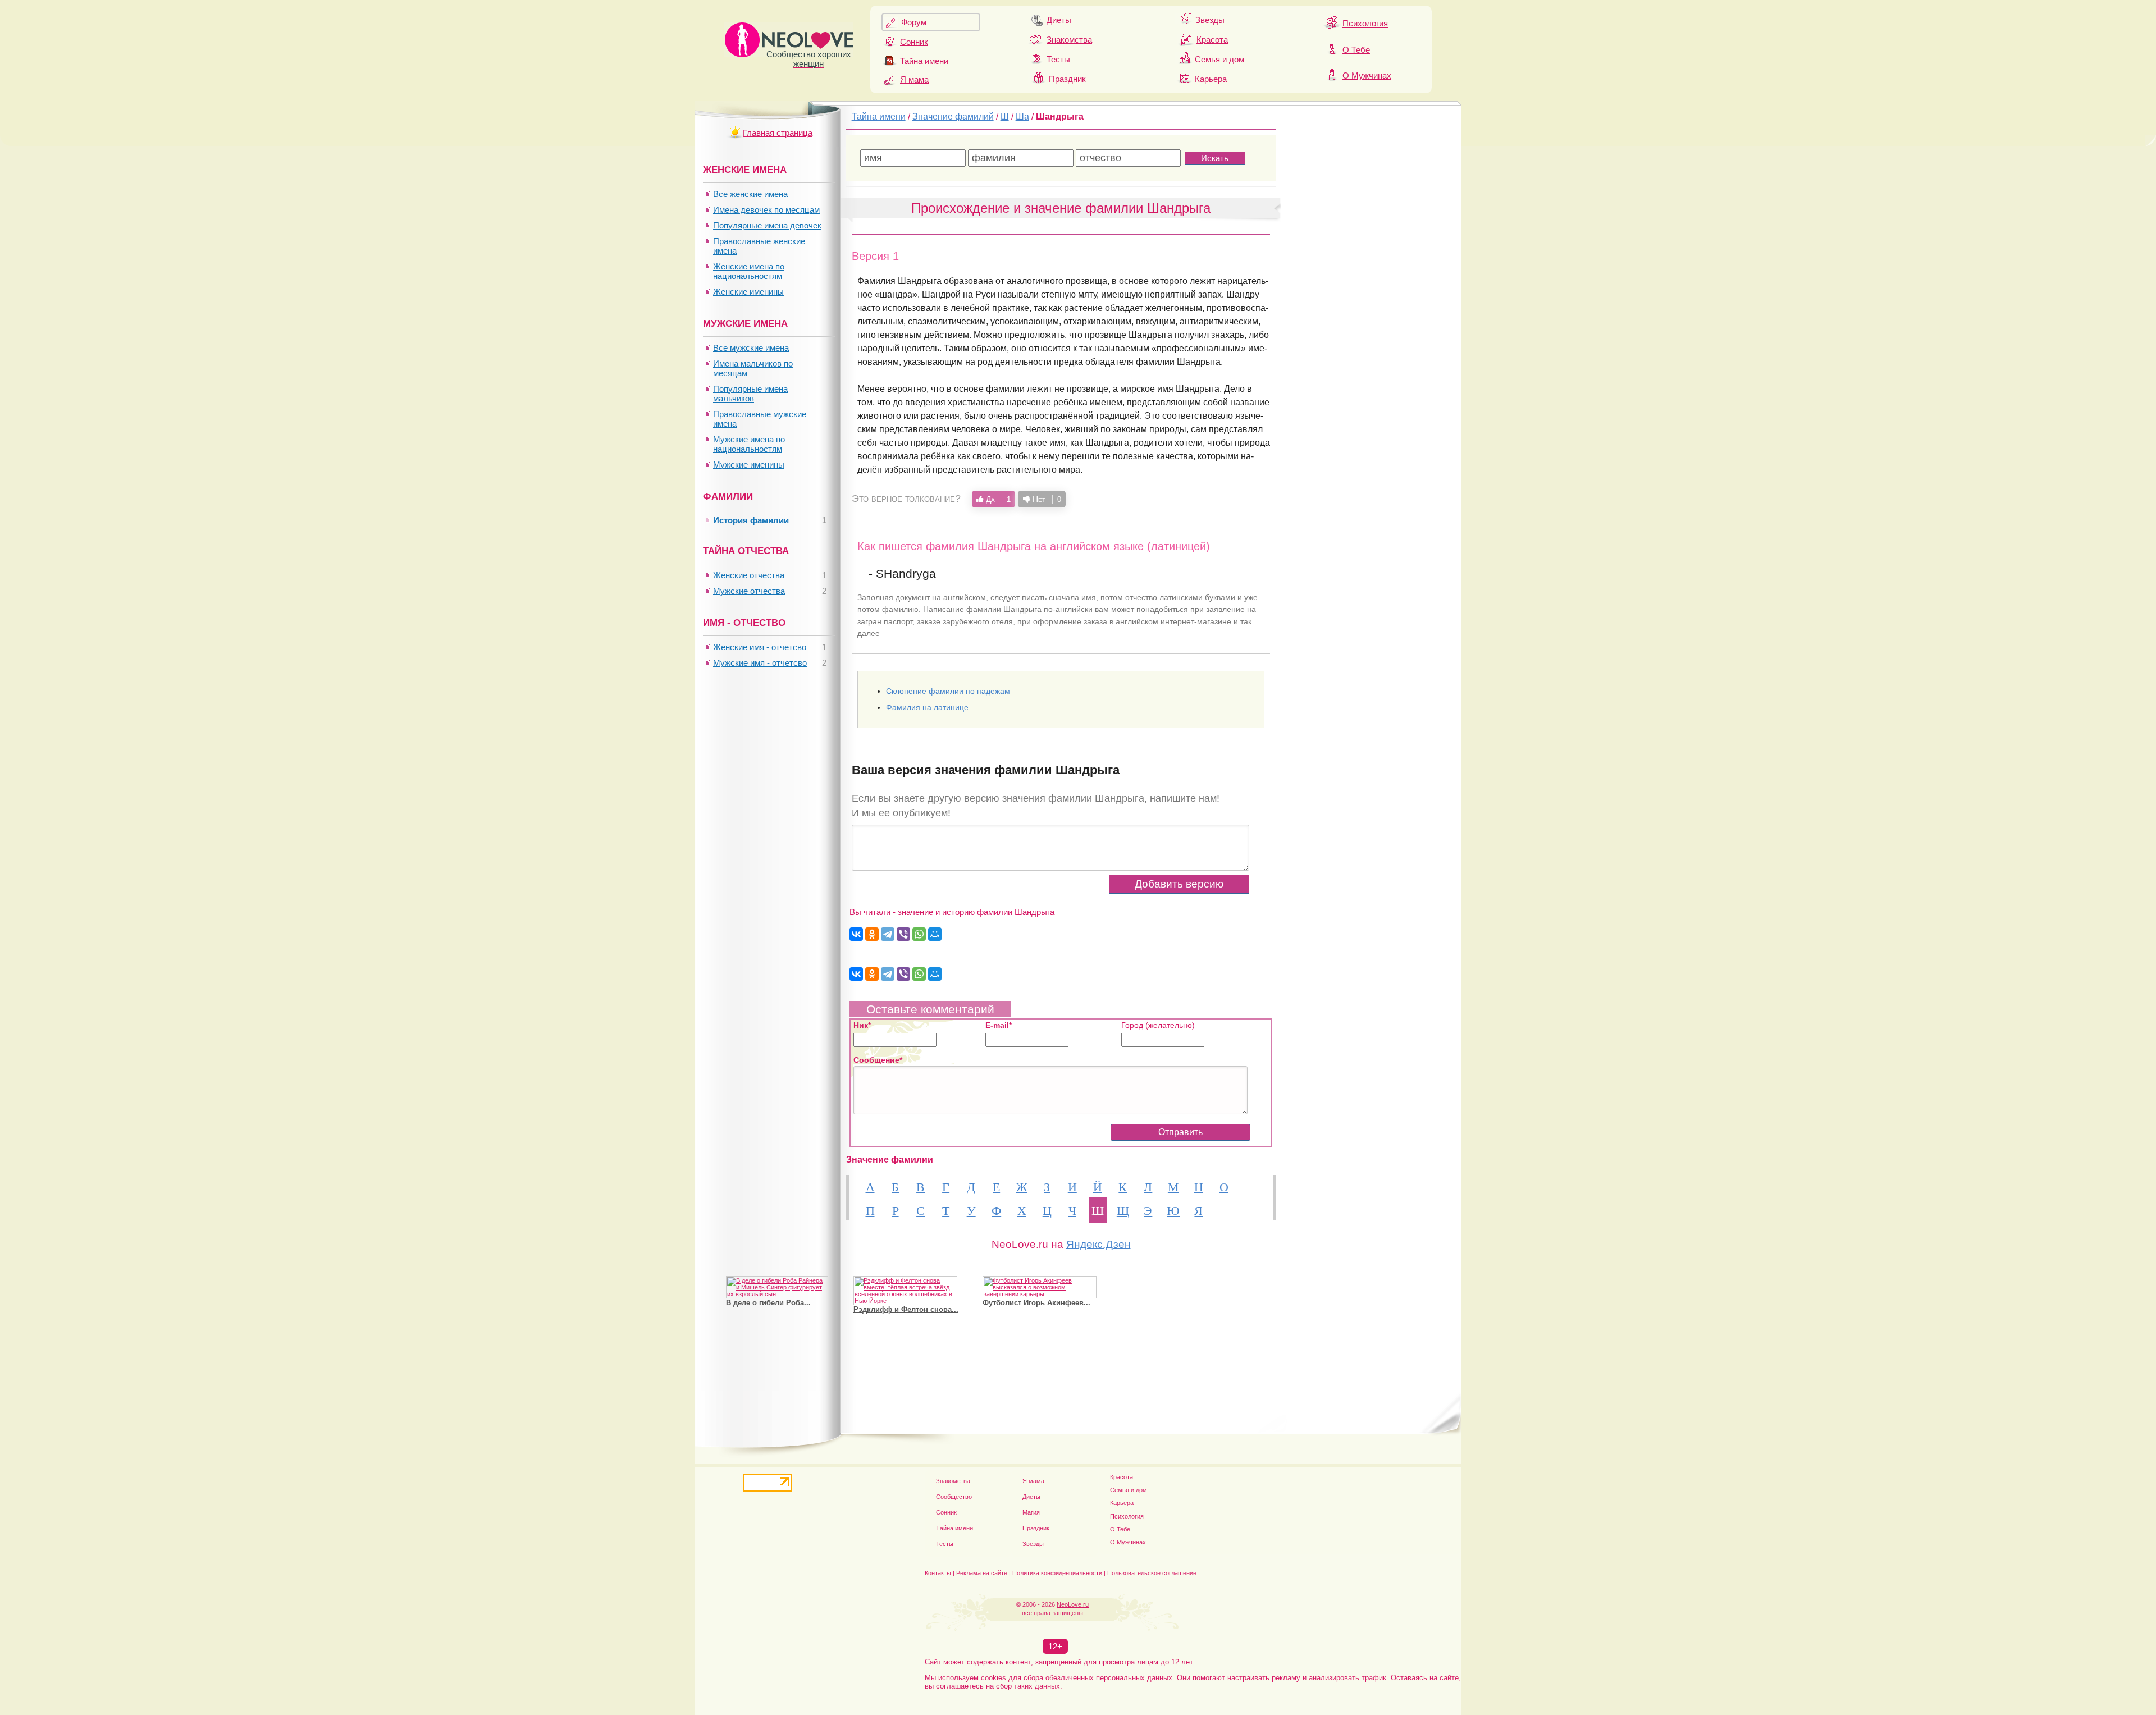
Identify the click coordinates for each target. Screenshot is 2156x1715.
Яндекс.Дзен (1098, 1244)
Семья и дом (1219, 59)
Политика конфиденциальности (1057, 1573)
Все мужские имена (751, 348)
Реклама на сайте (982, 1573)
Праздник (1067, 79)
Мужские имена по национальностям (749, 444)
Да (997, 499)
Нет (1046, 499)
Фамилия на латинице (927, 707)
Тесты (1058, 59)
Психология (1365, 23)
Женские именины (748, 292)
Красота (1212, 40)
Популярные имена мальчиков (750, 394)
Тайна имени (924, 61)
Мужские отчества (749, 591)
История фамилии (751, 520)
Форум (914, 22)
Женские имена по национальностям (749, 271)
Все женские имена (750, 194)
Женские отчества (749, 575)
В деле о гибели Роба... (768, 1303)
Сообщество (954, 1497)
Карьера (1211, 79)
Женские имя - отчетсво (760, 647)
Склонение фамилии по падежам (948, 691)
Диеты (1059, 20)
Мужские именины (749, 465)
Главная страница (778, 133)
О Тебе (1356, 50)
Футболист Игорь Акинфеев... (1036, 1303)
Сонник (914, 42)
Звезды (1210, 20)
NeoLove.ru (1073, 1604)
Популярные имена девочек (767, 225)
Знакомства (1069, 40)
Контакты (938, 1573)
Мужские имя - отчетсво (760, 663)
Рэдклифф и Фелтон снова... (906, 1309)
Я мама (914, 79)
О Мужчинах (1367, 76)
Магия (1031, 1512)
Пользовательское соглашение (1152, 1573)
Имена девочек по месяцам (766, 210)
